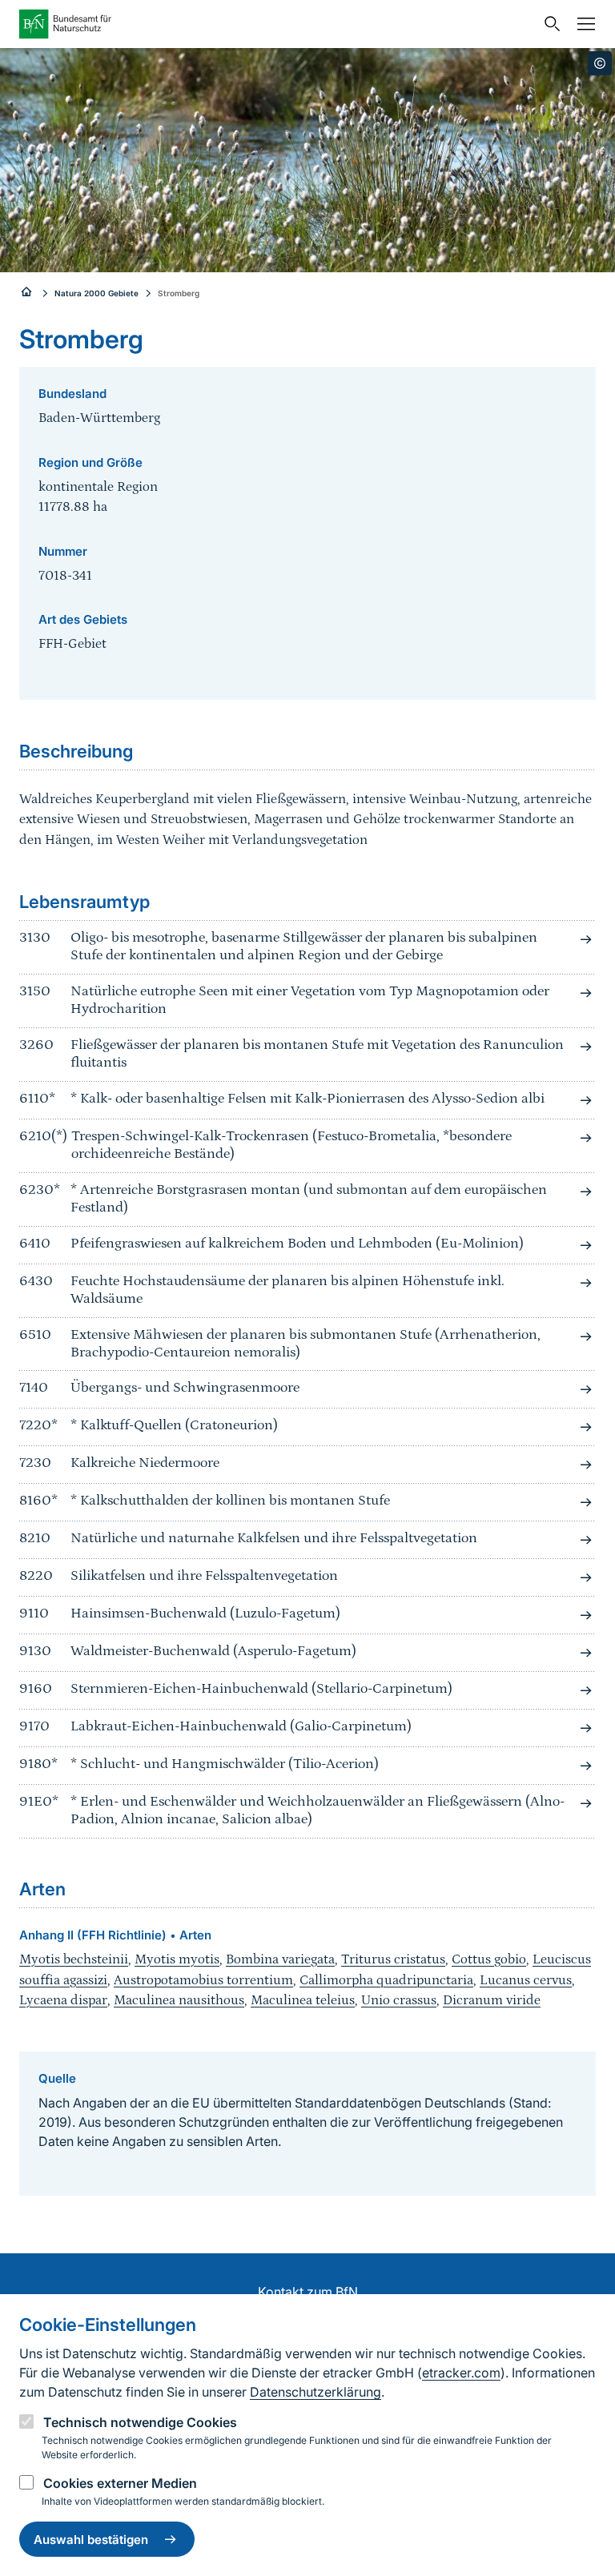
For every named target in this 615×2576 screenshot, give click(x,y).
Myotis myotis (177, 1959)
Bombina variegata (280, 1959)
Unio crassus (399, 2000)
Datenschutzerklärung (316, 2392)
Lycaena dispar (63, 2000)
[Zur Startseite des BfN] (277, 24)
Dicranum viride (492, 2000)
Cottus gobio (489, 1959)
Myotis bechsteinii (74, 1959)
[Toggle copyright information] (600, 63)
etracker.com (461, 2373)
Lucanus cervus (526, 1980)
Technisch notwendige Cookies (140, 2422)
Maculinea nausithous (179, 2000)
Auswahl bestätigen (91, 2540)
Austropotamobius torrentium (203, 1980)
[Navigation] (582, 24)
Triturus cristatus (393, 1959)
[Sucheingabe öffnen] (549, 24)
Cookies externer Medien (120, 2483)
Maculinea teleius (303, 2000)
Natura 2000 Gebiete (96, 293)
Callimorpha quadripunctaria (386, 1980)
